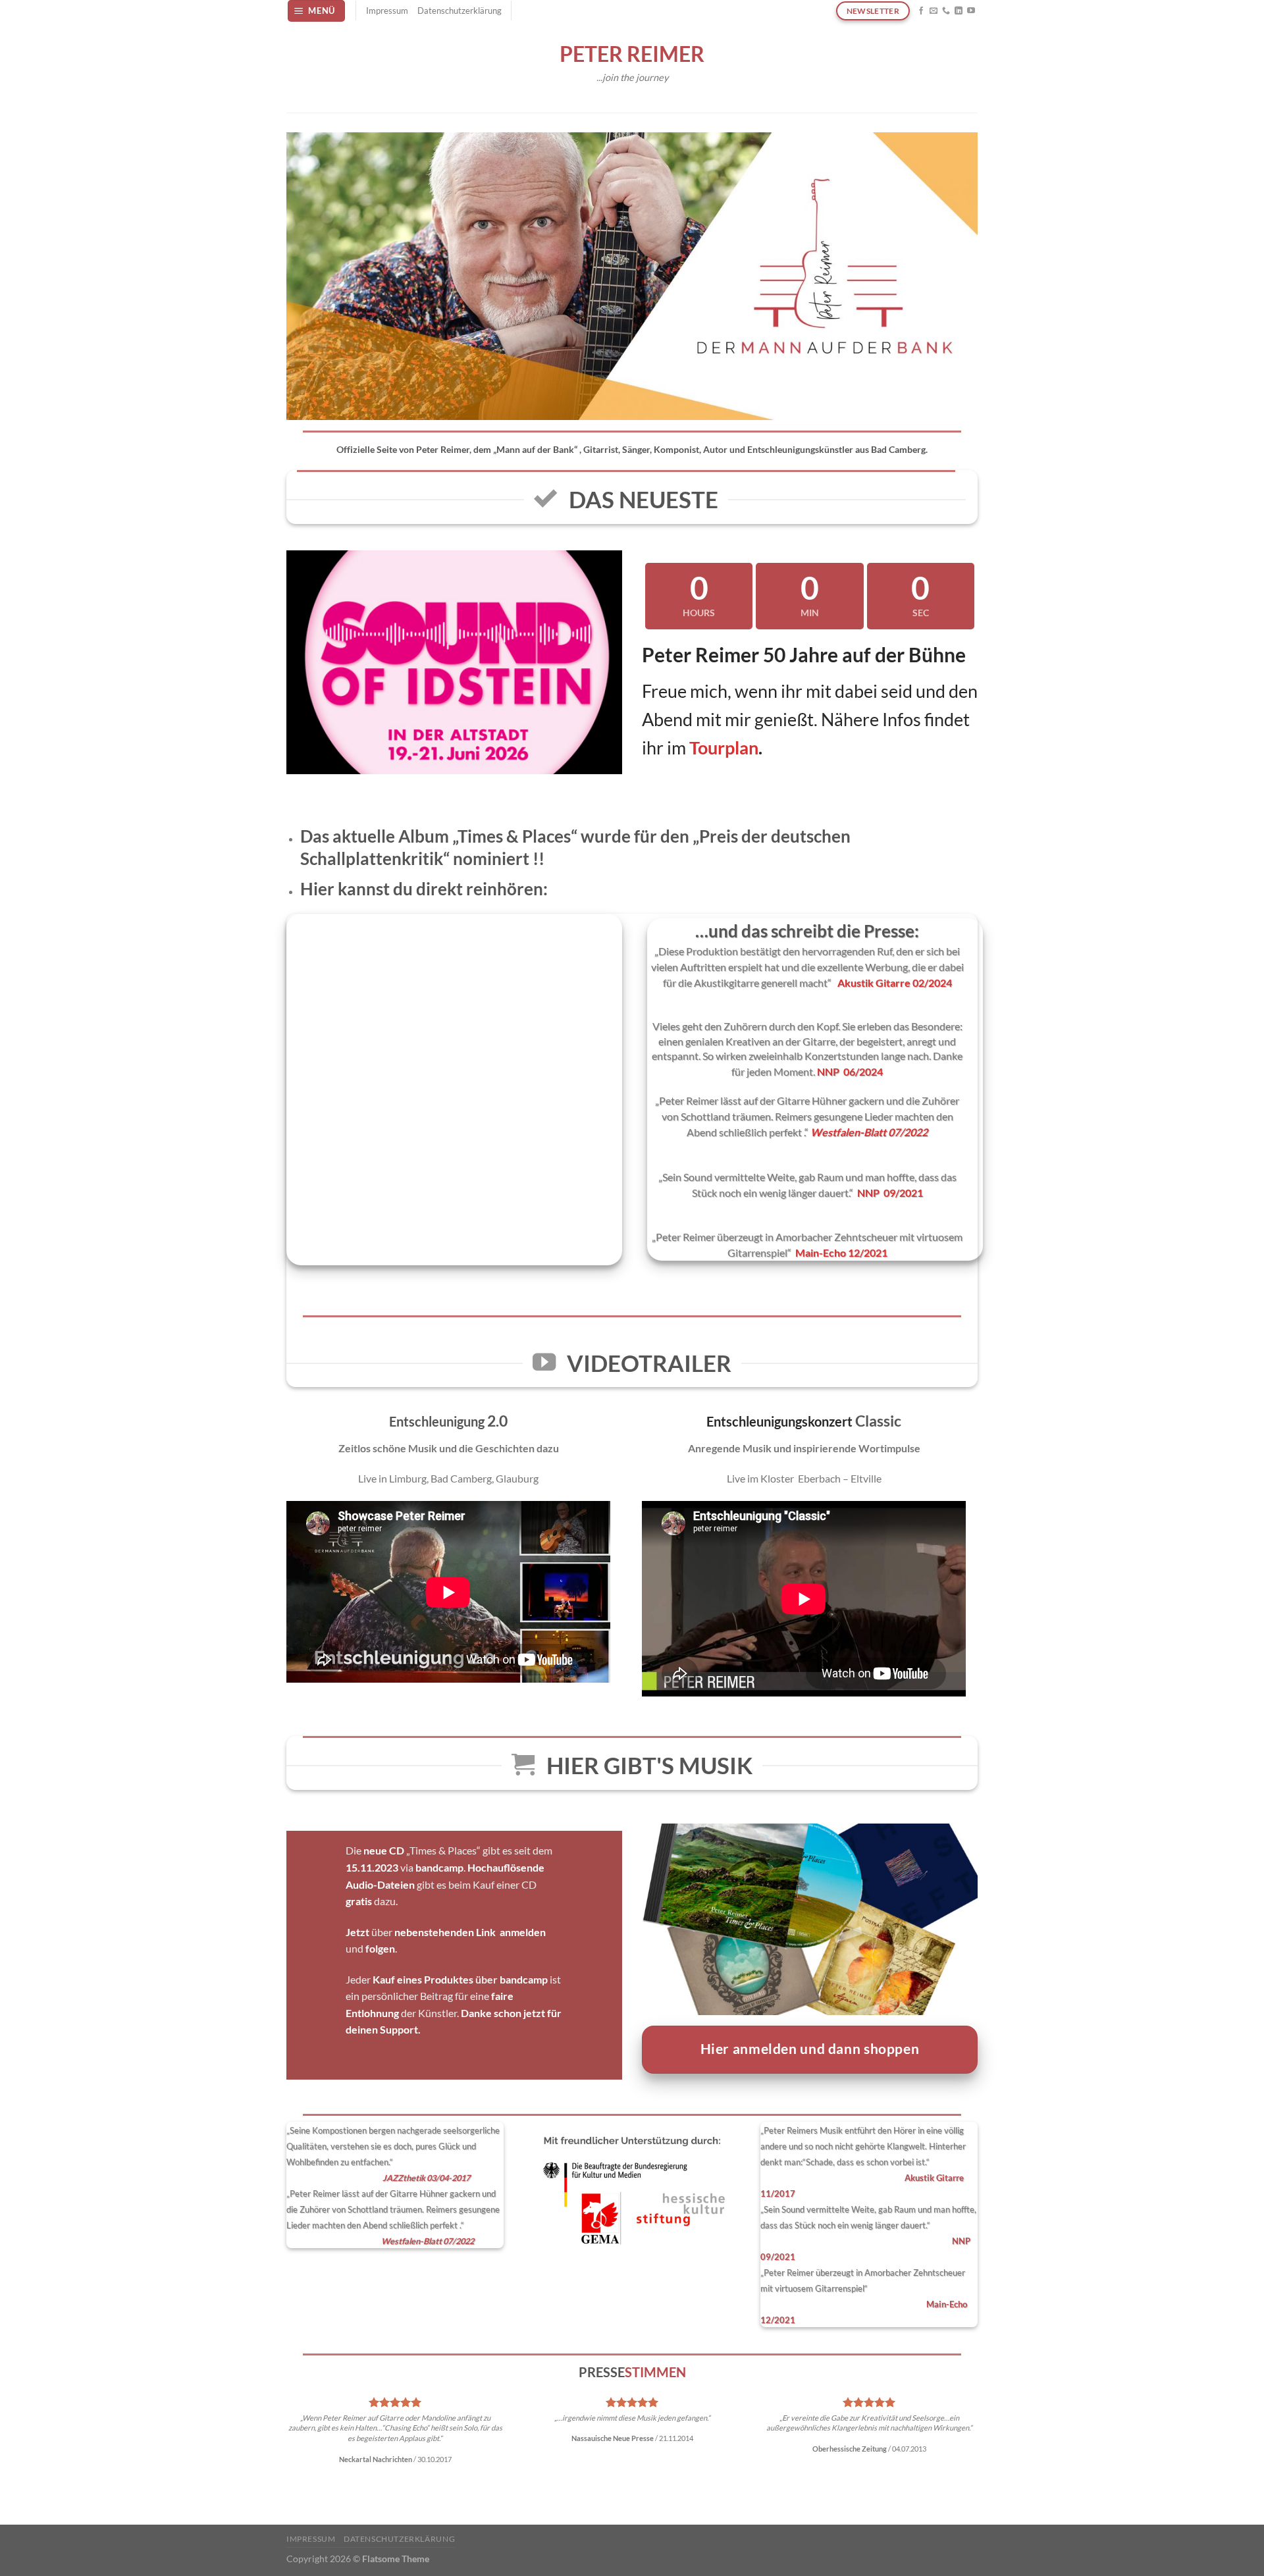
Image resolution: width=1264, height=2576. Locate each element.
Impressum (387, 11)
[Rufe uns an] (946, 11)
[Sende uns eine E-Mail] (934, 11)
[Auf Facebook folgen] (921, 11)
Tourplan (724, 748)
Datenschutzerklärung (460, 11)
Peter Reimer (632, 54)
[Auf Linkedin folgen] (959, 11)
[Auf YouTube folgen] (971, 11)
